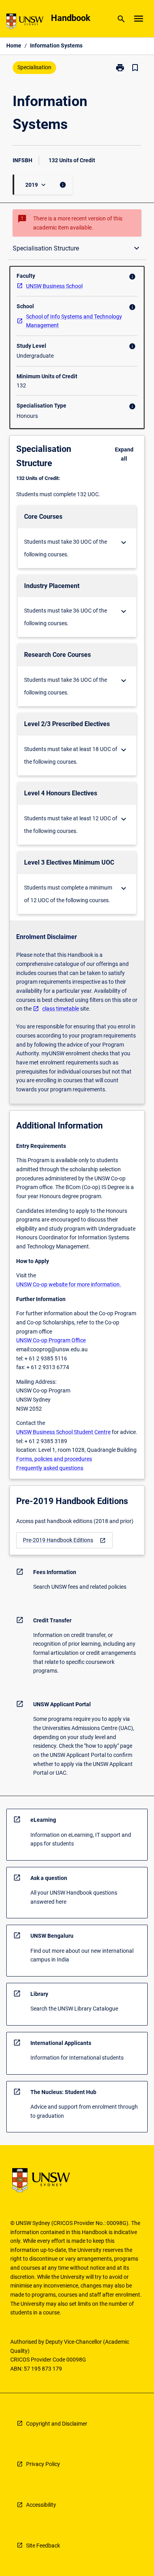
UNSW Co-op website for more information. (69, 1284)
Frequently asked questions (50, 1468)
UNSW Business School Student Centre (63, 1432)
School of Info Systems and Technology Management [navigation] (74, 321)
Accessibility (41, 2505)
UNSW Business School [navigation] (54, 286)
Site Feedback (43, 2546)
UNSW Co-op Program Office (51, 1340)
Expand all (124, 454)
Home (14, 46)
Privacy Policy (43, 2464)
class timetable (61, 1009)
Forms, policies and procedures (54, 1459)
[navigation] (64, 1540)
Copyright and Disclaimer (57, 2424)
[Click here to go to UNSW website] (25, 23)
